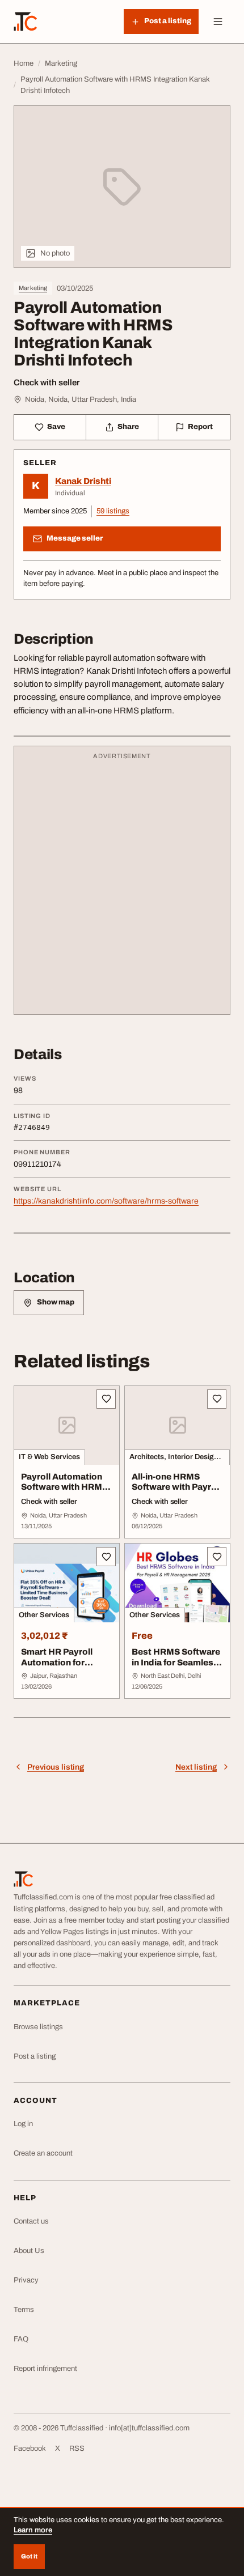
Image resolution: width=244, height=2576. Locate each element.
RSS (77, 2449)
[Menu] (218, 22)
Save (56, 427)
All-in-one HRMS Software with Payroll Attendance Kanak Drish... (176, 1493)
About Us (29, 2251)
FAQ (21, 2339)
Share (128, 427)
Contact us (31, 2221)
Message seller (75, 538)
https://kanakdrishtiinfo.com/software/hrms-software (106, 1201)
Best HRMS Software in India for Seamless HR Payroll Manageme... (176, 1668)
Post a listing (35, 2056)
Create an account (43, 2153)
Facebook (30, 2449)
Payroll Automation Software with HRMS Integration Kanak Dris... (64, 1493)
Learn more (33, 2530)
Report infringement (45, 2369)
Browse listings (38, 2027)
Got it (29, 2556)
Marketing (33, 288)
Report (200, 427)
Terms (24, 2310)
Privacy (26, 2280)
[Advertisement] (122, 886)
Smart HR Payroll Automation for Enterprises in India (62, 1663)
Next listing (196, 1767)
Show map (56, 1302)
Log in (23, 2124)
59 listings (113, 511)
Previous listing (56, 1767)
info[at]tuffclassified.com (149, 2428)
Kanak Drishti (83, 481)
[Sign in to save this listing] (106, 1399)
